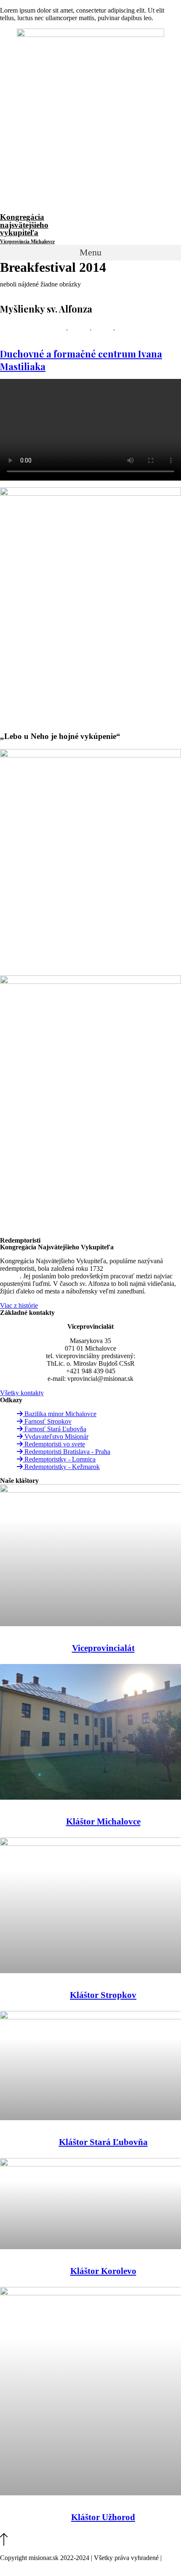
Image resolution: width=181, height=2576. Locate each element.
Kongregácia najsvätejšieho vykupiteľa (27, 229)
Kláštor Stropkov (103, 1995)
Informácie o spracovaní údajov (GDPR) (54, 2565)
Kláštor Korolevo (103, 2271)
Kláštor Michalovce (103, 1822)
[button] (90, 253)
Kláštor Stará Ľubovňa (103, 2142)
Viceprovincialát (103, 1648)
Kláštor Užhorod (103, 2517)
